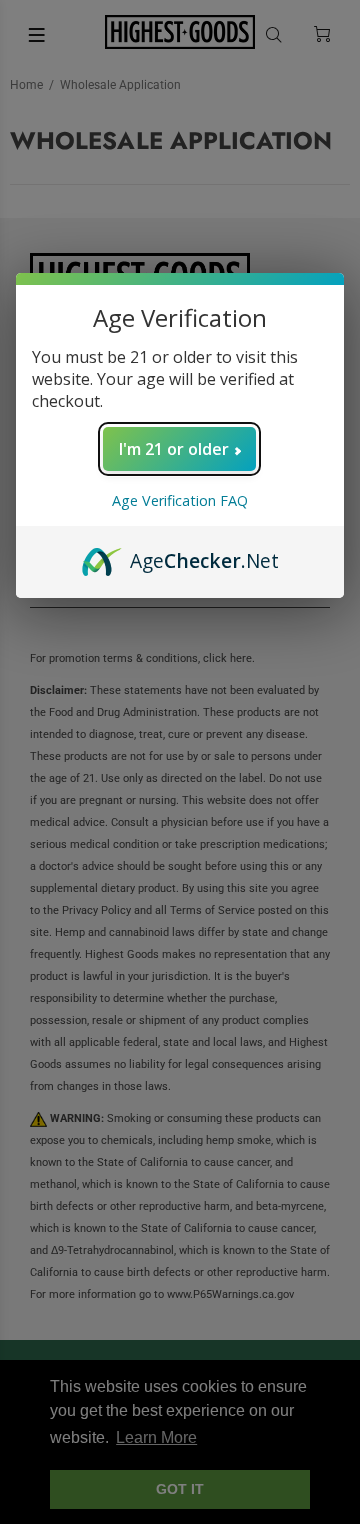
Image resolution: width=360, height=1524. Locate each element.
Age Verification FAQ (180, 500)
